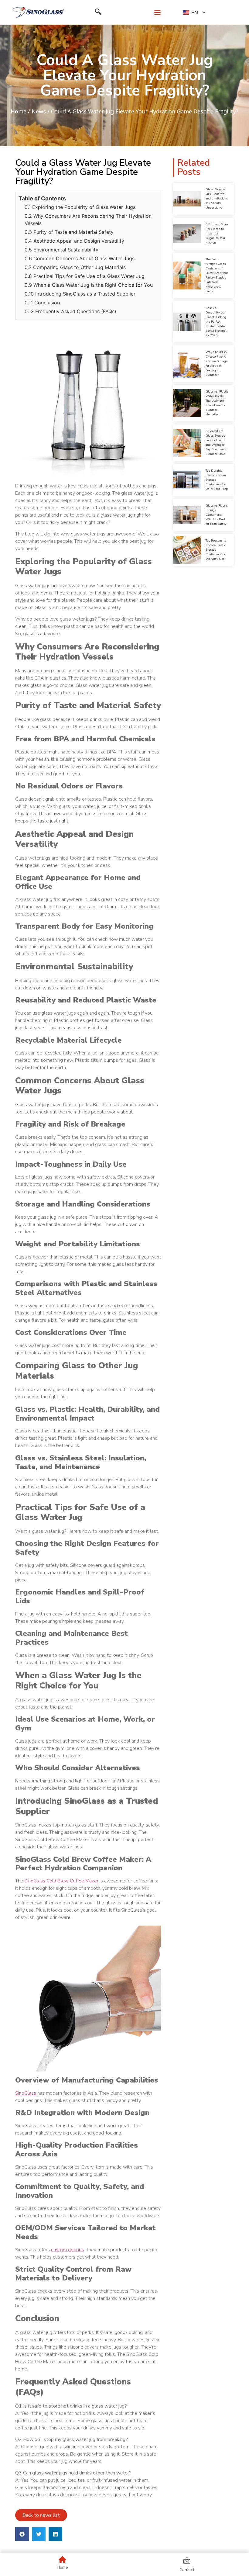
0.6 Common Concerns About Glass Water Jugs (80, 258)
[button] (22, 2534)
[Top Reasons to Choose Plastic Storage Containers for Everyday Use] (187, 550)
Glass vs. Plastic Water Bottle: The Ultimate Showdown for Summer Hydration (217, 403)
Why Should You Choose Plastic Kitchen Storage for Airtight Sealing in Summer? (217, 364)
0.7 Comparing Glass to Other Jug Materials (75, 267)
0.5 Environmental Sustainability (61, 250)
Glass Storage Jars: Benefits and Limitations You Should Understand (217, 199)
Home (19, 111)
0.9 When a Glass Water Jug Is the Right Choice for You (89, 285)
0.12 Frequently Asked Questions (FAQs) (70, 311)
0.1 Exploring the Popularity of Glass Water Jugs (80, 207)
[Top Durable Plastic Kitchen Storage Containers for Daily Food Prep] (187, 480)
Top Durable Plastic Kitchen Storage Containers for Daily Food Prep (217, 480)
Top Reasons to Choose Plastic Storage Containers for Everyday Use (216, 550)
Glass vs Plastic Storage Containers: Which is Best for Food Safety (217, 515)
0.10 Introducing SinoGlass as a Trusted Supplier (80, 294)
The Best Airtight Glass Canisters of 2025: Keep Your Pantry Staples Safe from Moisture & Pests (217, 275)
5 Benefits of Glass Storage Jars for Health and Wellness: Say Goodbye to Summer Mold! (216, 443)
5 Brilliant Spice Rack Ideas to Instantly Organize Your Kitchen (217, 234)
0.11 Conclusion (42, 303)
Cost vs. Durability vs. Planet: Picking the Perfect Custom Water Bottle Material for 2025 (216, 322)
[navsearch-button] (98, 12)
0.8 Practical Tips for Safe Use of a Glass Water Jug (85, 276)
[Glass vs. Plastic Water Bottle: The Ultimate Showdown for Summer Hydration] (187, 403)
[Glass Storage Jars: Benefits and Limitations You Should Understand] (187, 199)
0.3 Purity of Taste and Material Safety (69, 232)
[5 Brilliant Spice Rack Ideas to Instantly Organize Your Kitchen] (187, 234)
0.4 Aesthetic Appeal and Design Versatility (74, 241)
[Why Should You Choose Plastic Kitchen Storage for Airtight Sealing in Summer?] (187, 364)
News (39, 111)
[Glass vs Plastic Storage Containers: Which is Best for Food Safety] (187, 515)
